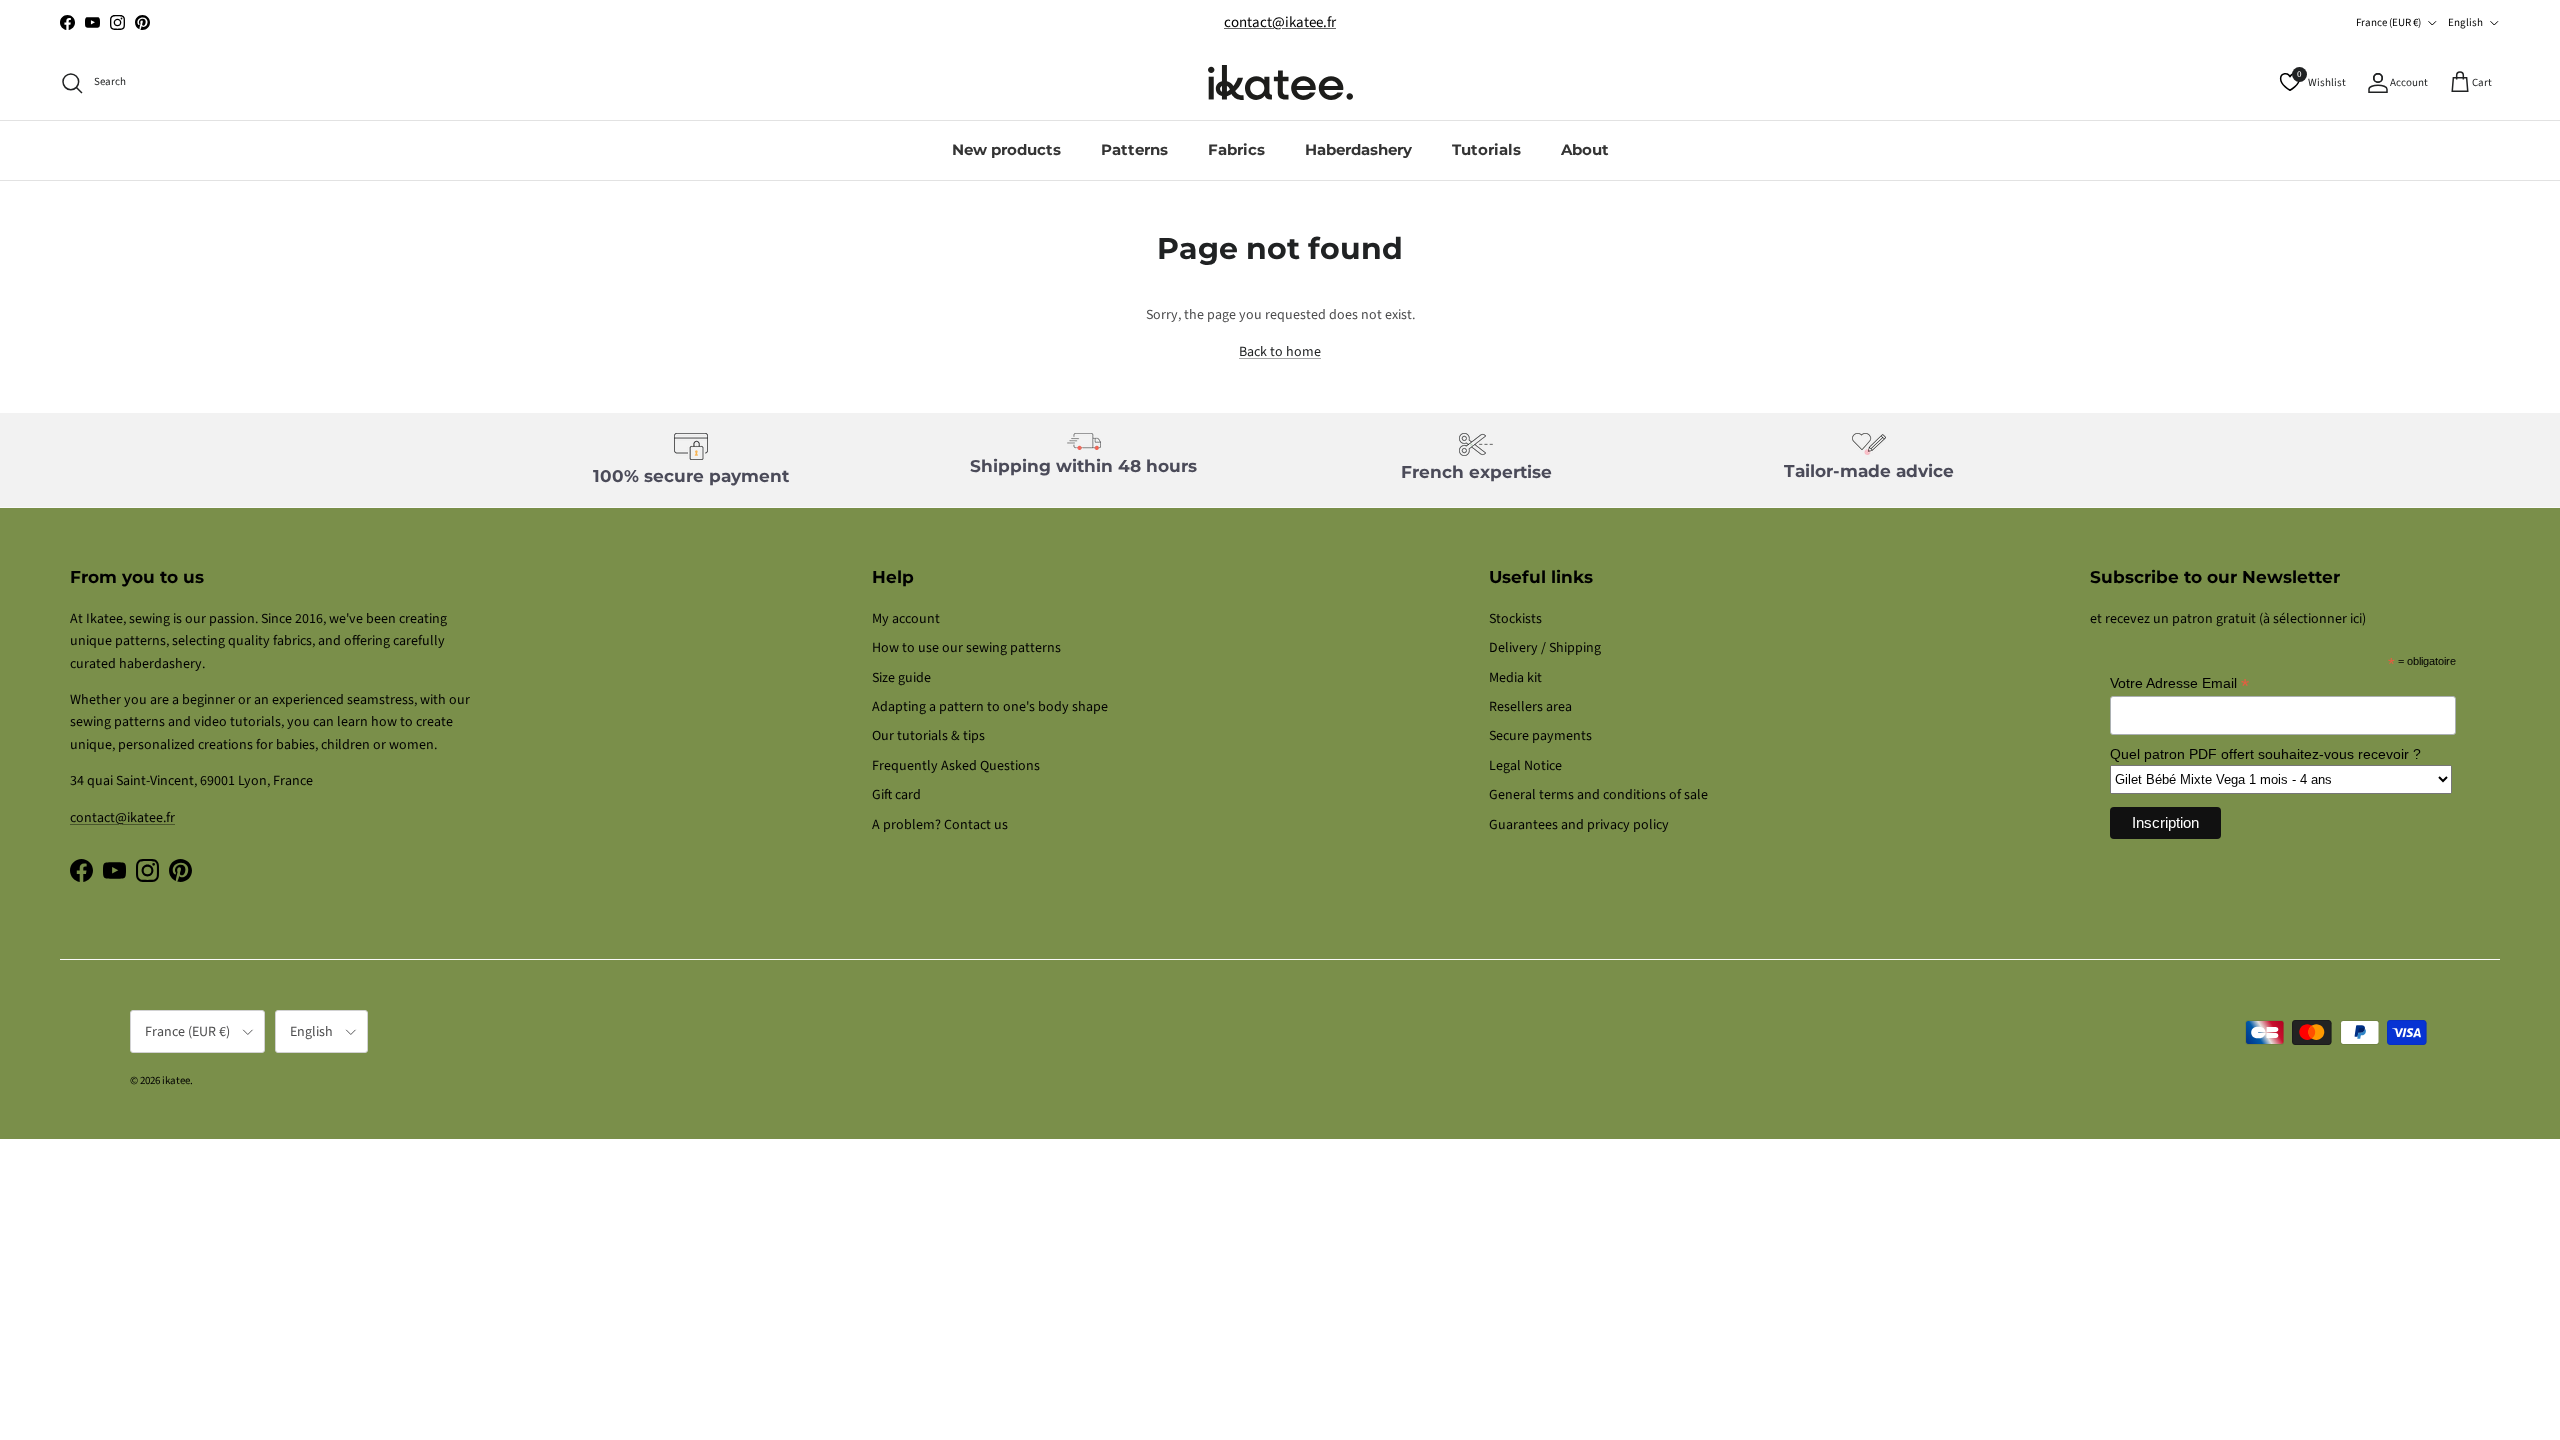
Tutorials (1486, 149)
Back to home (1280, 352)
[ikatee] (1280, 82)
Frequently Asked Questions (956, 766)
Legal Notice (1525, 766)
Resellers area (1530, 707)
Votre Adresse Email (2179, 683)
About (1585, 149)
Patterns (1134, 149)
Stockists (1515, 619)
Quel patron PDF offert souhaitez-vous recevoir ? (2265, 754)
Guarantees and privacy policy (1579, 825)
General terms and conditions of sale (1598, 795)
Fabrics (1236, 149)
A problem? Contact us (940, 825)
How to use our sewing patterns (966, 648)
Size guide (901, 678)
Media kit (1515, 678)
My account (906, 619)
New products (1006, 149)
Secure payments (1540, 736)
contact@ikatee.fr (1280, 22)
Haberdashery (1358, 149)
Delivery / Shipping (1545, 648)
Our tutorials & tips (928, 736)
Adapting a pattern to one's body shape (990, 707)
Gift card (896, 795)
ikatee (176, 1080)
